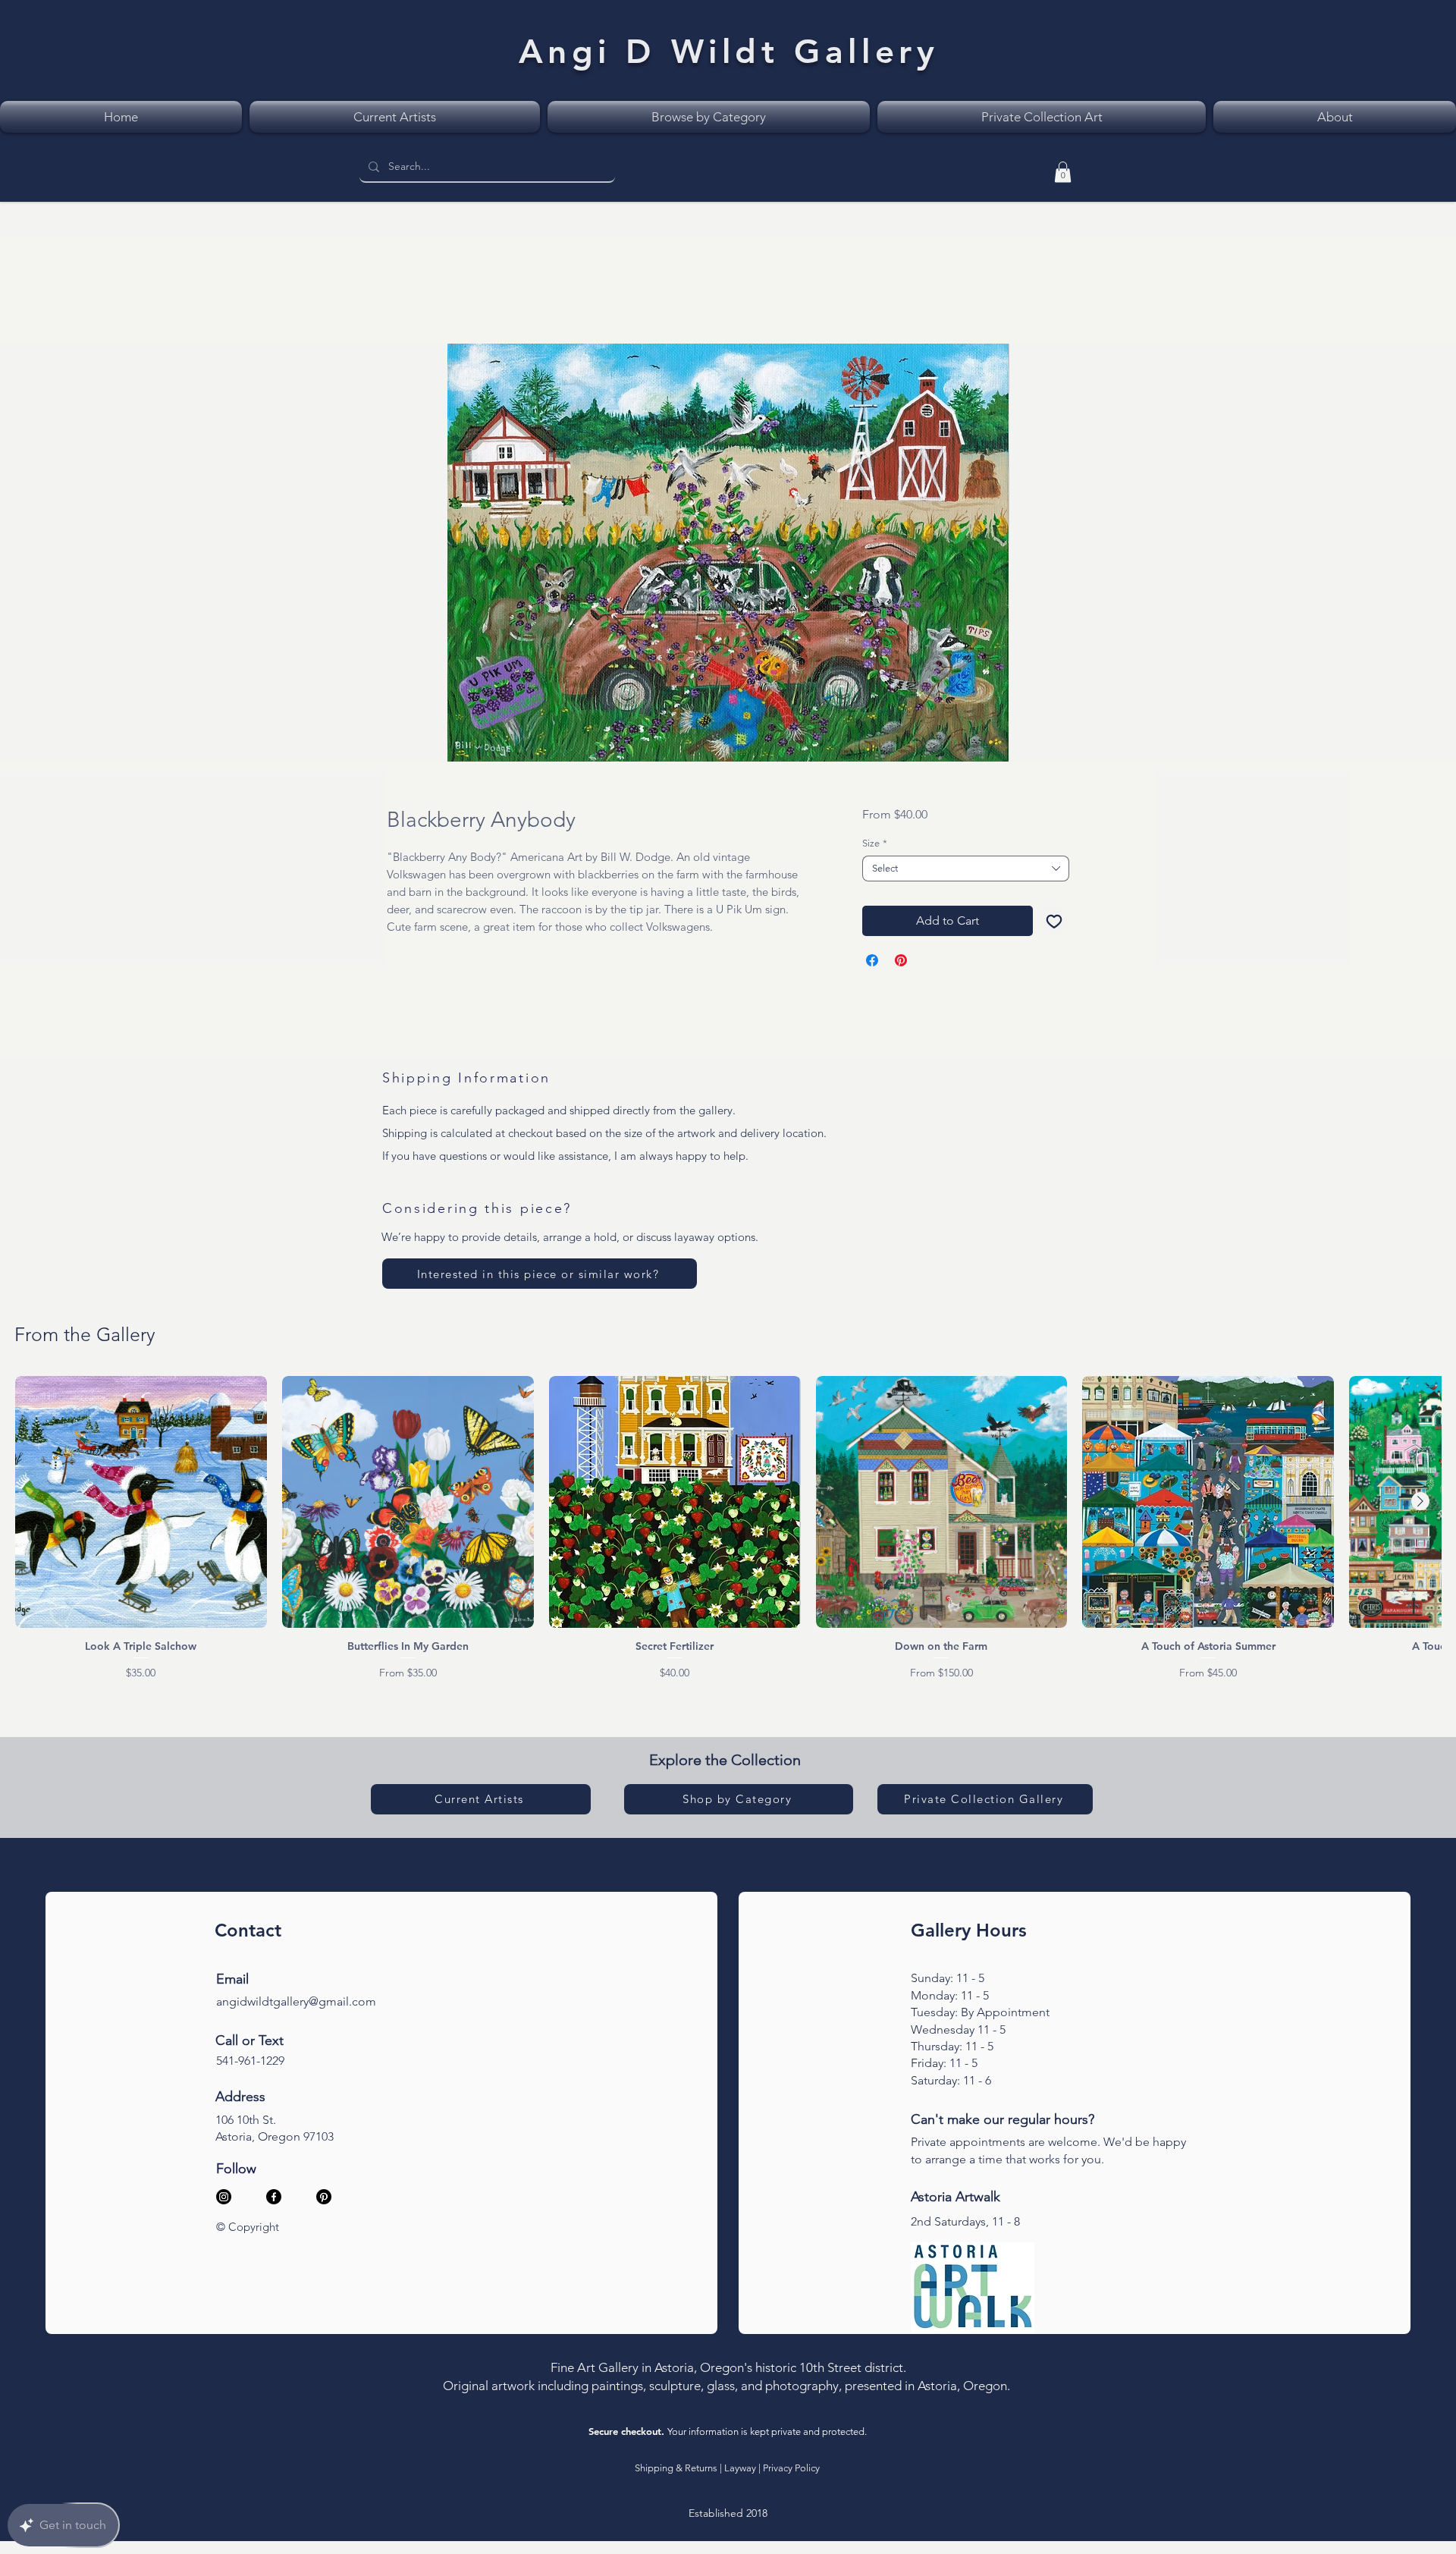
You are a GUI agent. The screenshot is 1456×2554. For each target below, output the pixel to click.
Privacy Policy (791, 2471)
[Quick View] (141, 1505)
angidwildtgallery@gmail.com (296, 2004)
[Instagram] (224, 2200)
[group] (728, 1531)
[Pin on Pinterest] (901, 963)
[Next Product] (1420, 1504)
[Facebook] (274, 2200)
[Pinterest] (324, 2200)
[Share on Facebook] (872, 963)
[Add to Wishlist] (1054, 924)
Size (875, 846)
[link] (1063, 172)
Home (404, 292)
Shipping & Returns (676, 2471)
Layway (740, 2471)
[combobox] (966, 872)
